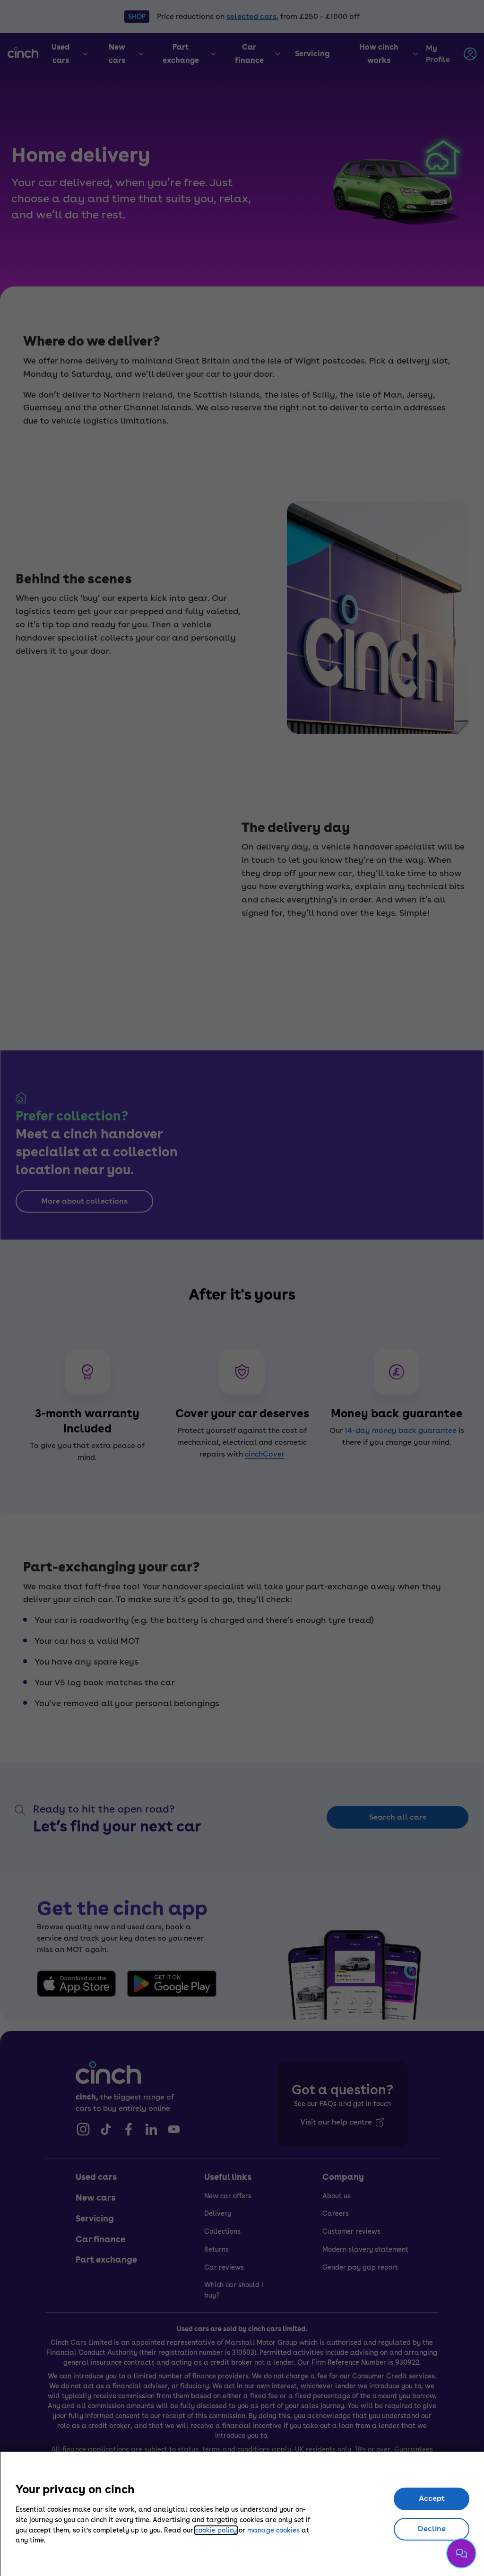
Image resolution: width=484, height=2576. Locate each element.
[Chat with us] (461, 2553)
